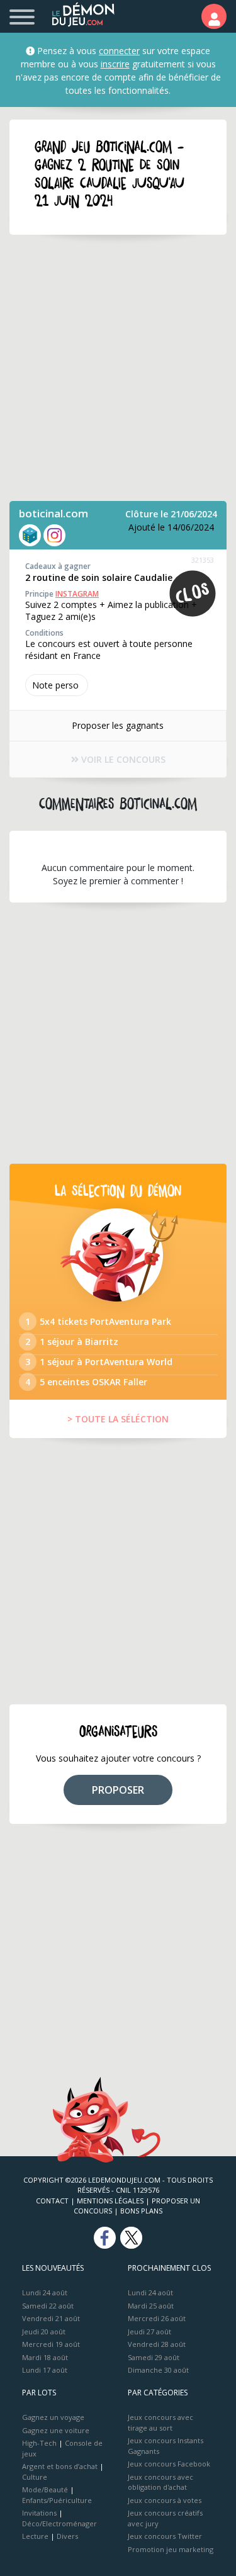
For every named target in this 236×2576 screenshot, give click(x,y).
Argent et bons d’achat (60, 2466)
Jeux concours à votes (165, 2500)
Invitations (39, 2513)
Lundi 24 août (45, 2292)
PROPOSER (118, 1790)
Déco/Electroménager (59, 2523)
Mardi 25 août (151, 2306)
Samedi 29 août (154, 2357)
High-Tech (39, 2443)
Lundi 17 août (45, 2370)
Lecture (35, 2536)
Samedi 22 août (48, 2306)
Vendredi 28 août (157, 2344)
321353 (203, 560)
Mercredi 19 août (51, 2344)
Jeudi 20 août (44, 2331)
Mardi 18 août (45, 2357)
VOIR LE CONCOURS (122, 759)
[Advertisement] (118, 368)
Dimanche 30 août (158, 2370)
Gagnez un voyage (53, 2417)
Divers (67, 2536)
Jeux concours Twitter (165, 2536)
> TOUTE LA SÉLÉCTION (118, 1419)
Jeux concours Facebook (169, 2464)
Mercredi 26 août (157, 2318)
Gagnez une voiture (56, 2430)
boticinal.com (53, 513)
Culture (35, 2477)
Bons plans (141, 2211)
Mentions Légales (110, 2201)
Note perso (55, 685)
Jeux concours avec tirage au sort (160, 2422)
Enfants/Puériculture (57, 2500)
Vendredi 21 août (51, 2318)
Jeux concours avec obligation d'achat (160, 2482)
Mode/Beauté (45, 2489)
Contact (52, 2201)
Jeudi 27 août (149, 2331)
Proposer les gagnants (118, 725)
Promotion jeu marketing (171, 2549)
